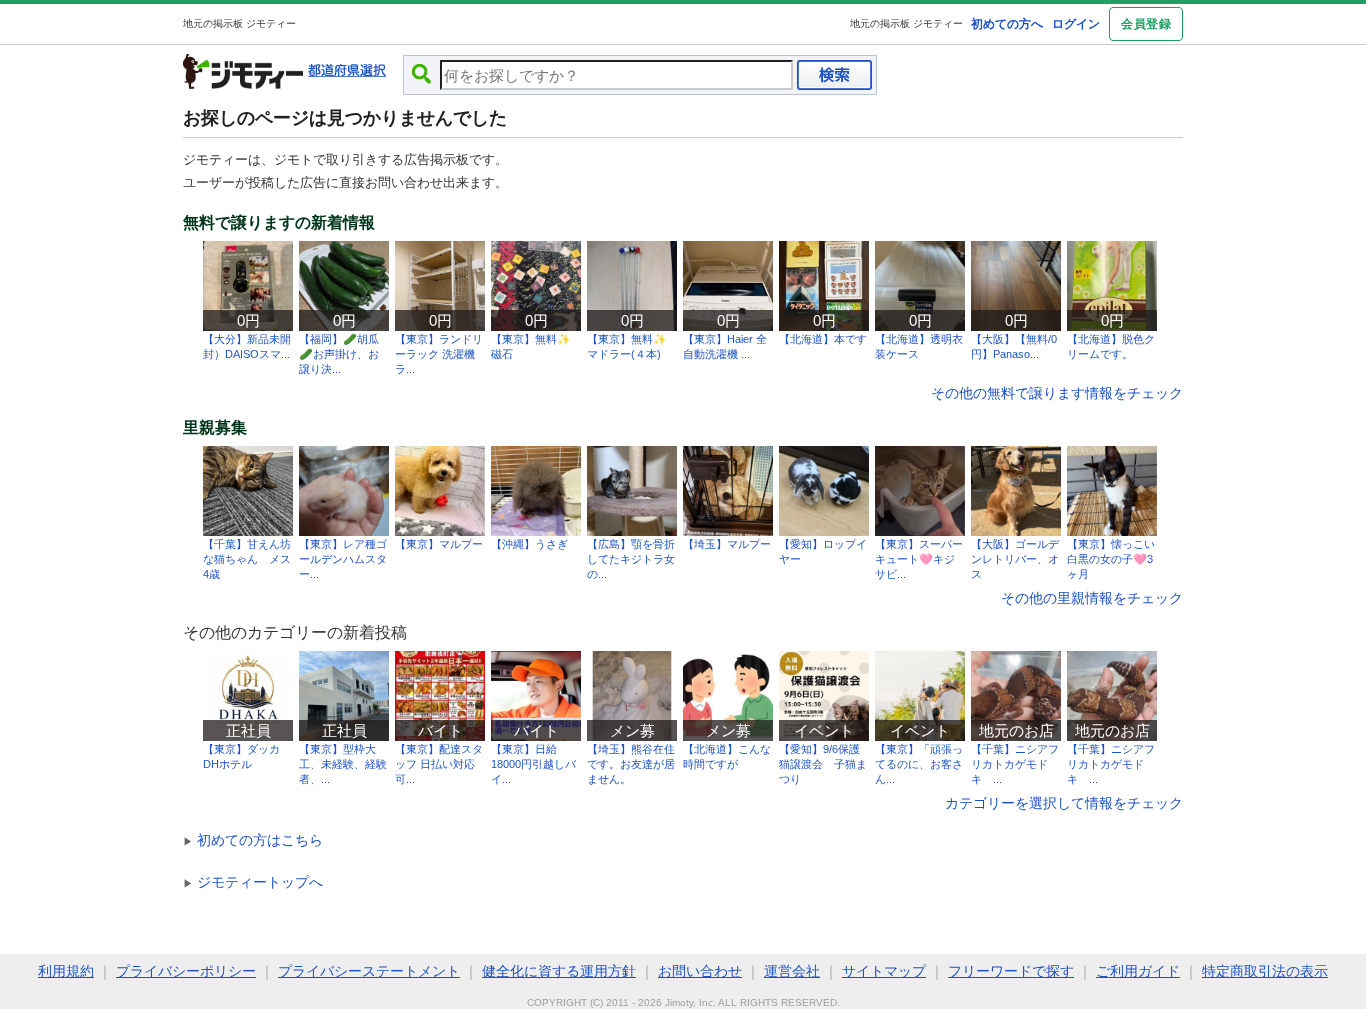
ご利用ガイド (1138, 971)
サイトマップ (884, 971)
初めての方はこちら (253, 840)
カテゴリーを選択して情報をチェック (1064, 803)
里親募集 (215, 428)
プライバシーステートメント (369, 971)
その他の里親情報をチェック (1092, 598)
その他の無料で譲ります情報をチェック (1057, 393)
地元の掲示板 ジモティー (906, 23)
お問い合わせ (700, 971)
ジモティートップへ (253, 882)
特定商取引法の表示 (1265, 971)
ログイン (1076, 24)
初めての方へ (1007, 24)
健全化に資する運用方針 (559, 971)
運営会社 (792, 971)
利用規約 (66, 971)
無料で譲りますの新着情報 (279, 223)
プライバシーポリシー (186, 971)
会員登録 (1146, 24)
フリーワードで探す (1011, 971)
